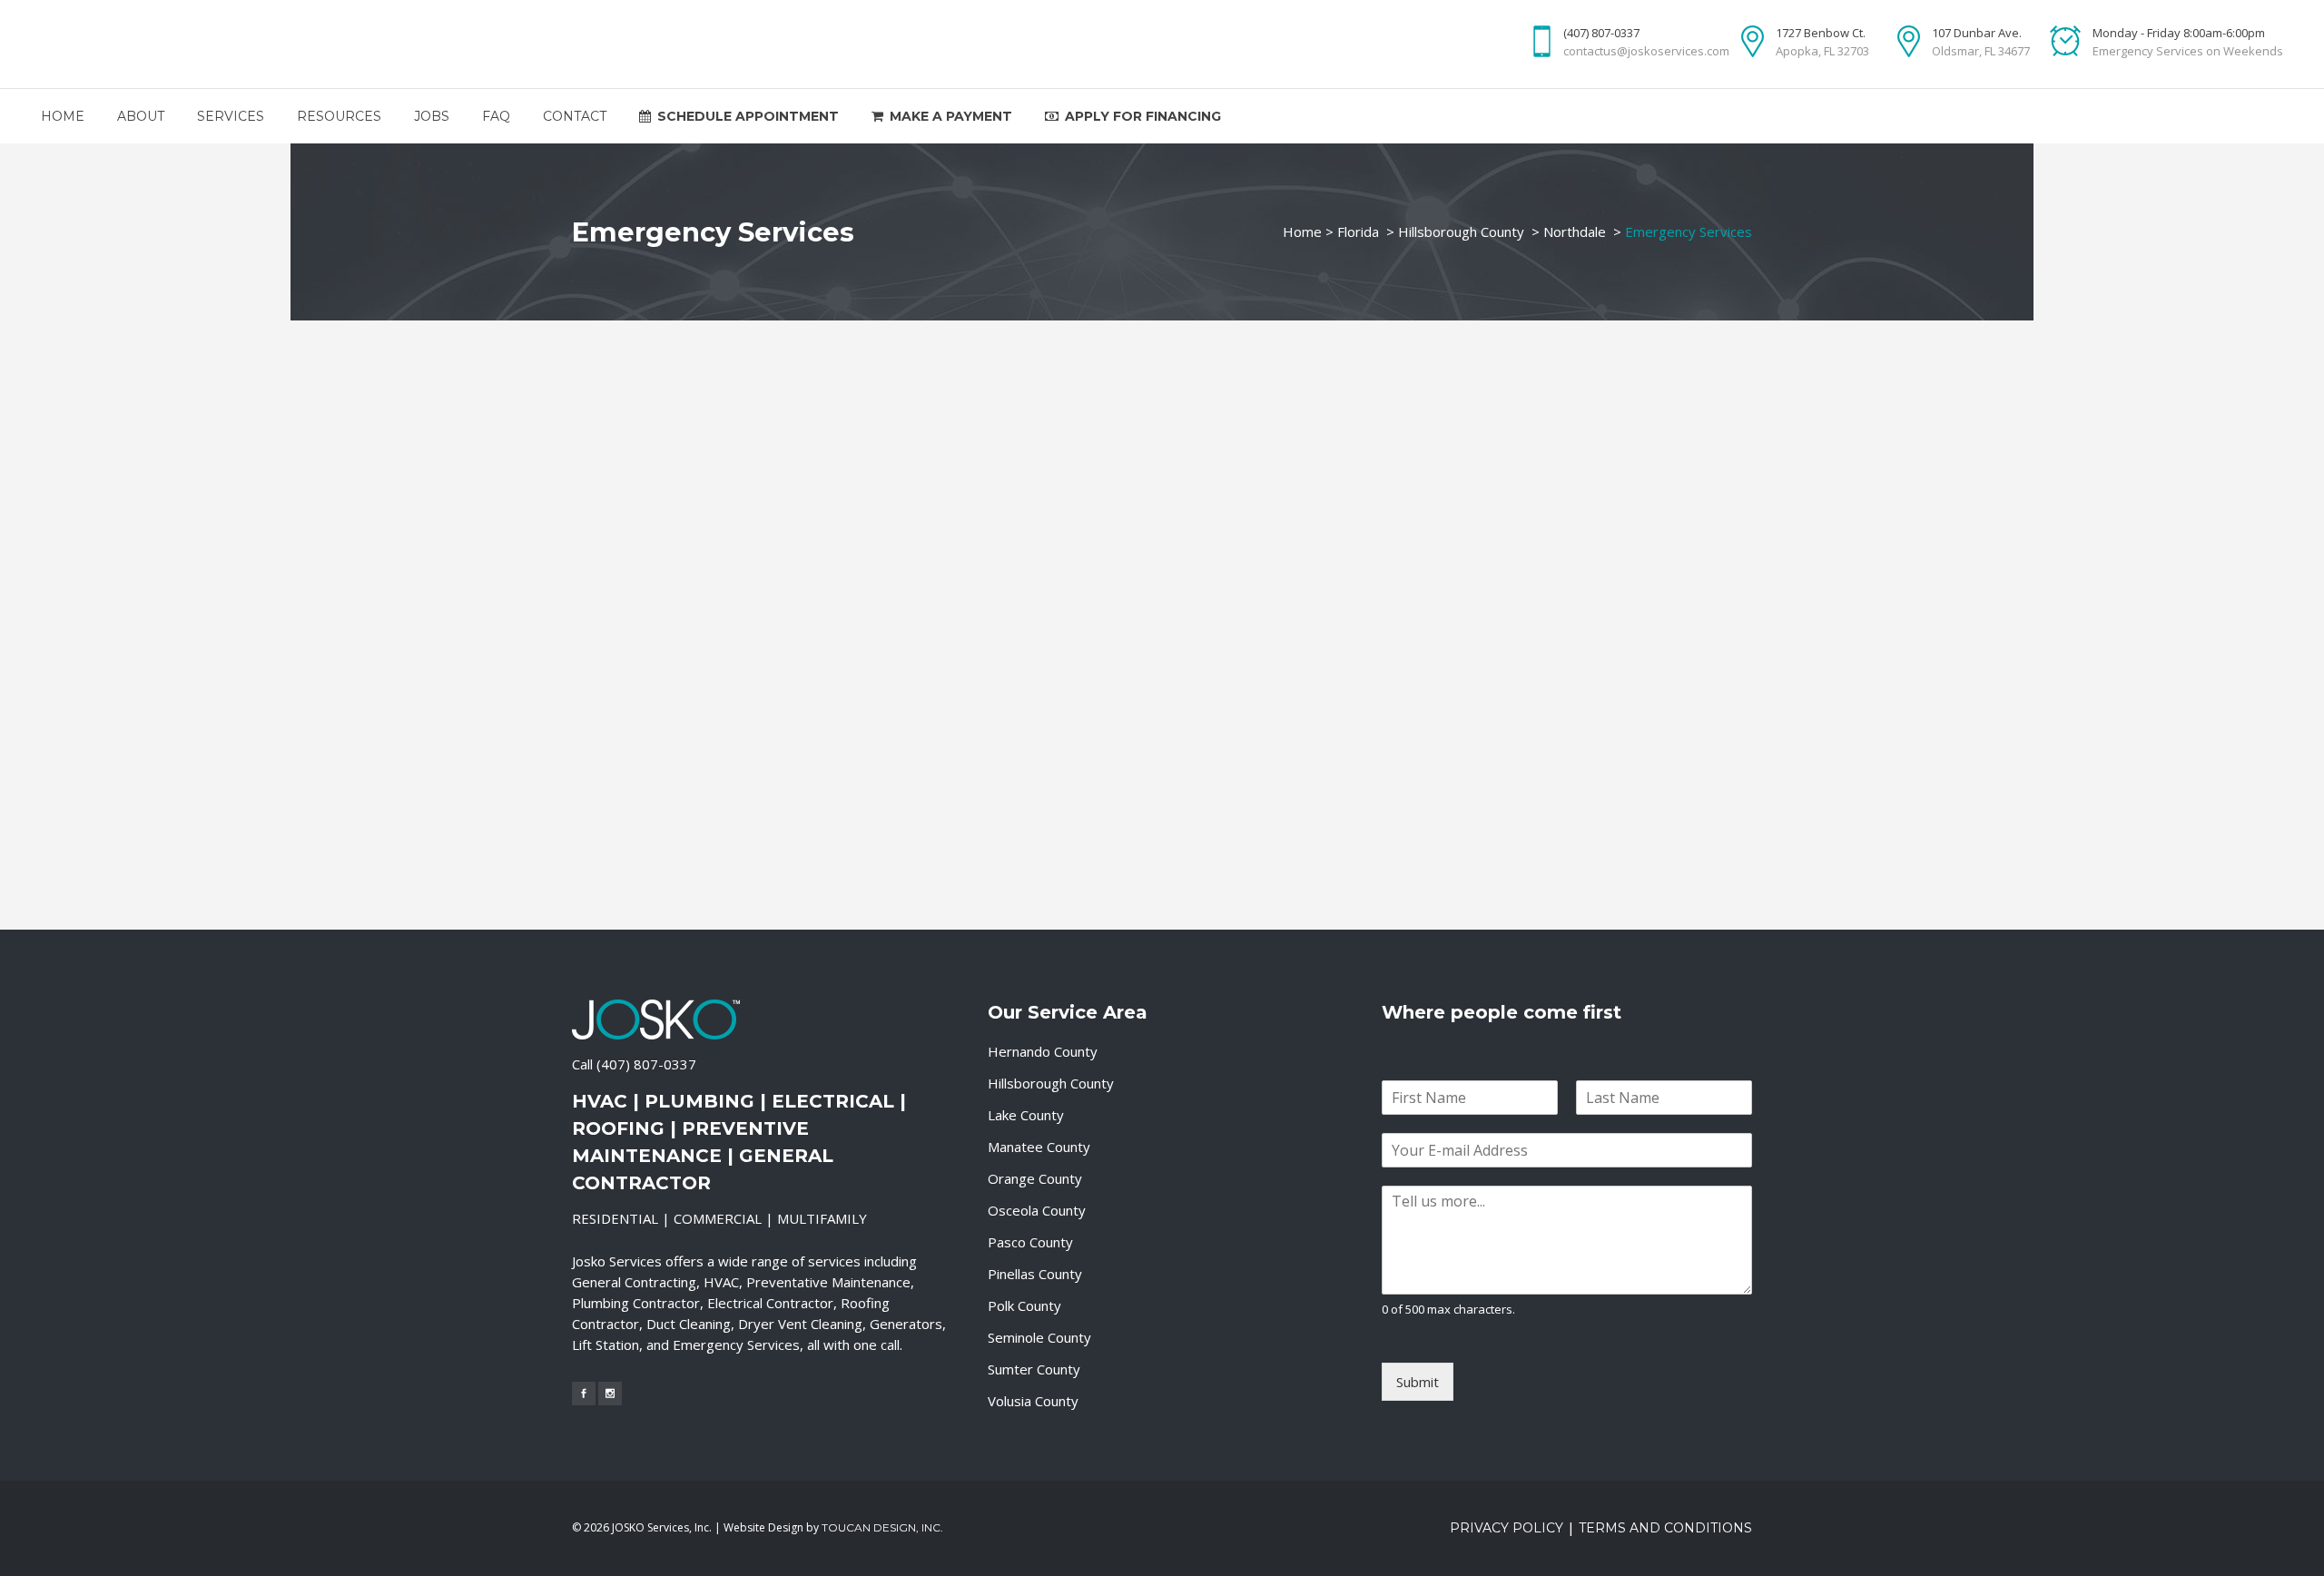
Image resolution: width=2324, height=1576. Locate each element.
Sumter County (1034, 1369)
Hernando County (1043, 1051)
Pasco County (1030, 1242)
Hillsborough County (1461, 231)
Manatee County (1039, 1147)
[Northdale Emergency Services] (755, 538)
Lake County (1026, 1115)
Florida (1358, 231)
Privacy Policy (1507, 1528)
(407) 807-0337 (646, 1064)
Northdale (1575, 231)
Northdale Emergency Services (710, 686)
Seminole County (1039, 1337)
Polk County (1024, 1305)
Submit (1418, 1382)
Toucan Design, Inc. (882, 1527)
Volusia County (1033, 1401)
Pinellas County (1035, 1274)
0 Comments (716, 874)
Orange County (1035, 1178)
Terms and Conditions (1665, 1528)
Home (1302, 231)
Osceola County (1037, 1210)
